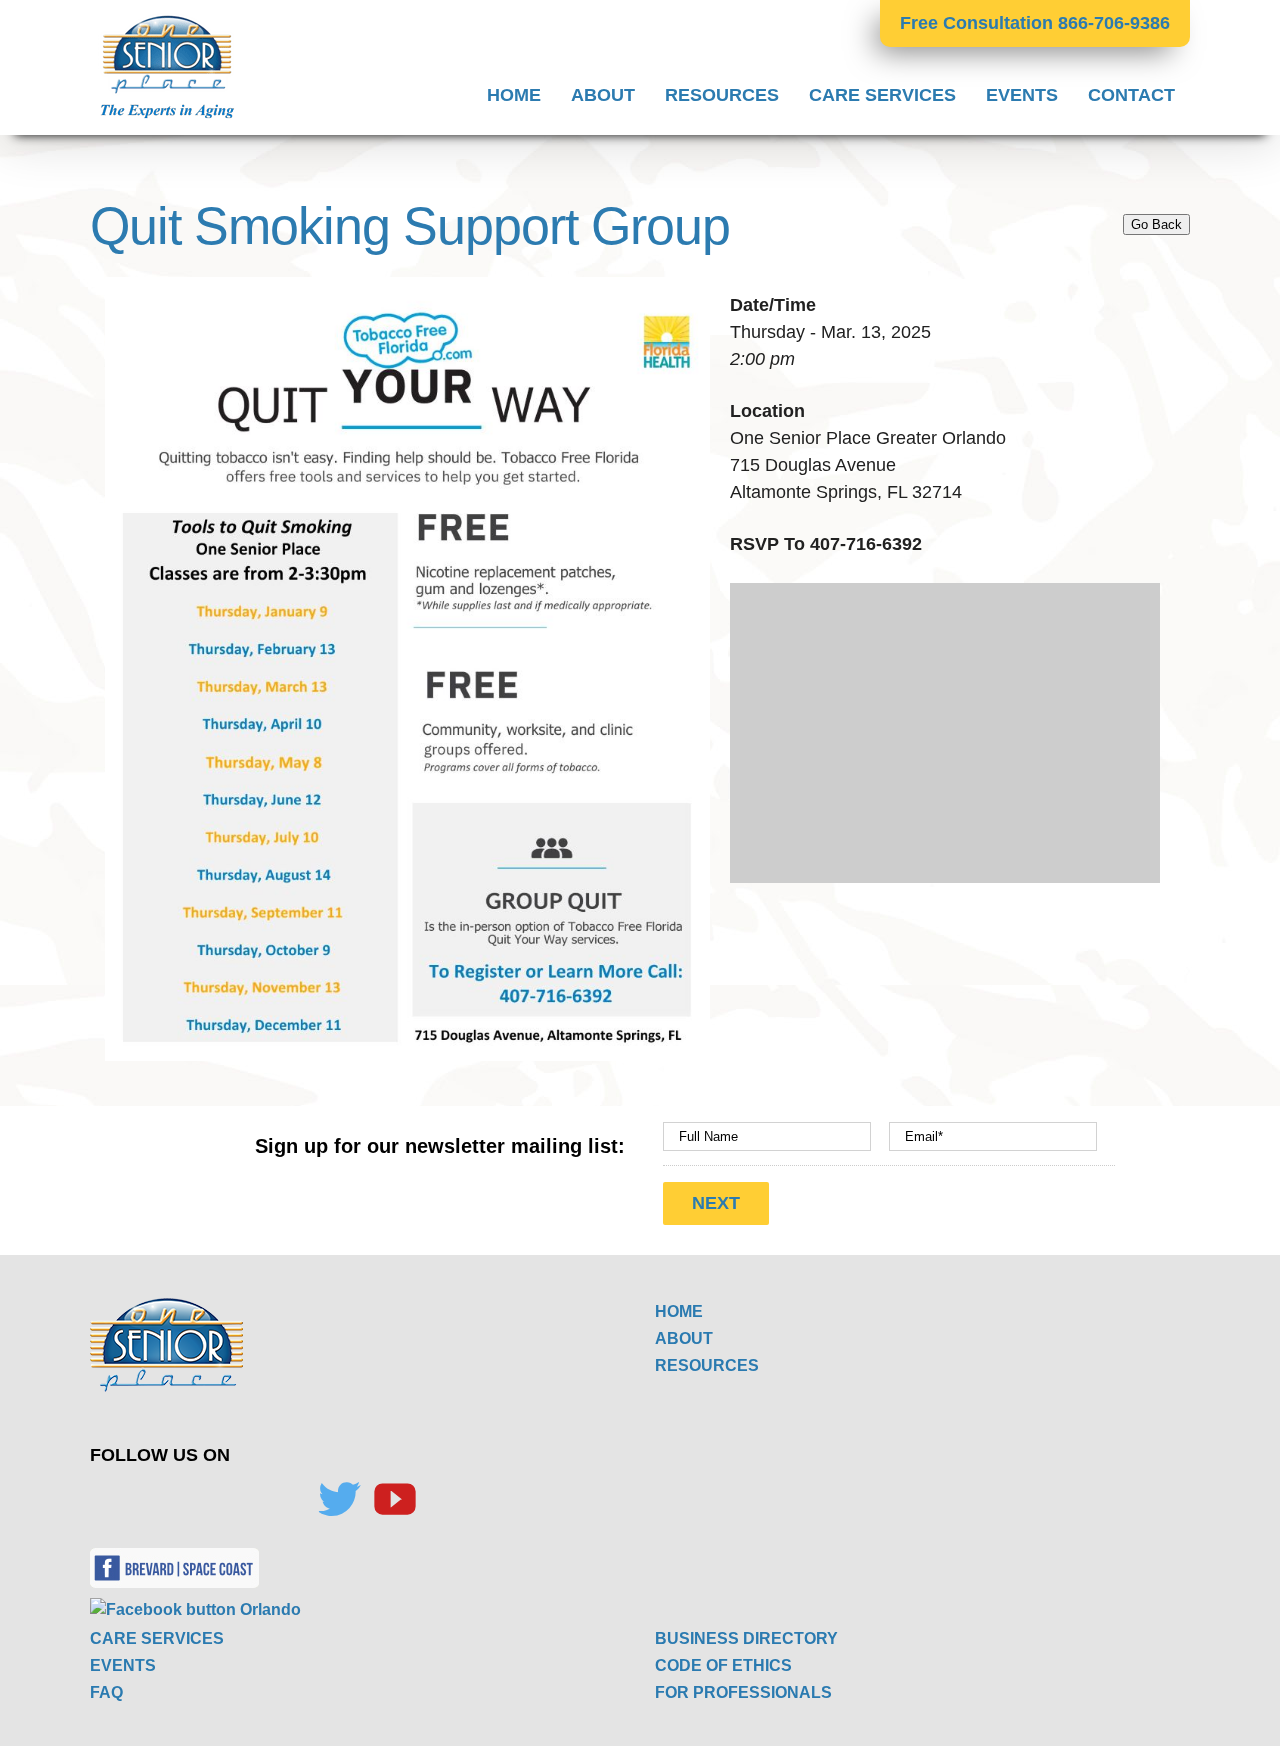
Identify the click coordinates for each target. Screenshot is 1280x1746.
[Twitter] (339, 1499)
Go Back (1156, 224)
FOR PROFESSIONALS (743, 1692)
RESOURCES (707, 1365)
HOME (679, 1311)
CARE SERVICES (157, 1638)
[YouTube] (395, 1499)
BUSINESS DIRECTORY (746, 1638)
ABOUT (684, 1338)
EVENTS (123, 1665)
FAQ (106, 1692)
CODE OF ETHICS (723, 1665)
